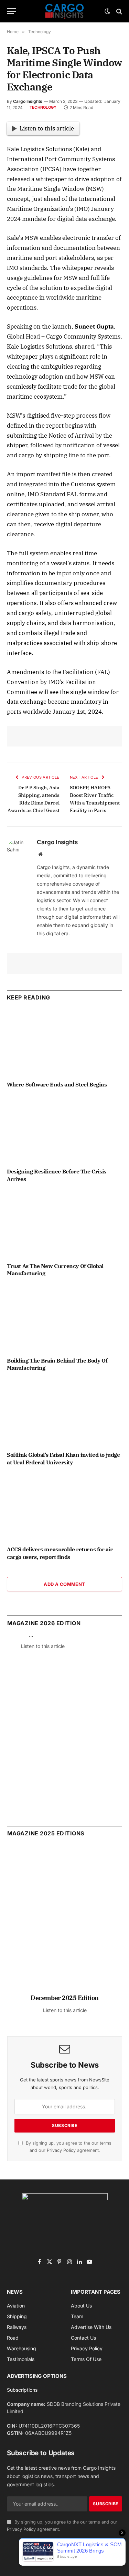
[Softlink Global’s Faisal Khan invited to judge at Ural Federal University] (64, 1413)
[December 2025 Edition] (65, 1923)
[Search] (119, 11)
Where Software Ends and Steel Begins (57, 1084)
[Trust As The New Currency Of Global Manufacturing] (64, 1224)
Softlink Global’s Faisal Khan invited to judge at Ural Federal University (63, 1458)
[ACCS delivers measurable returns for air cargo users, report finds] (64, 1508)
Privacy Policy (61, 2150)
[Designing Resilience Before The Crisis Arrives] (64, 1130)
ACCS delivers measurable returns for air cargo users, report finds (60, 1553)
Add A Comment (64, 1584)
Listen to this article (47, 128)
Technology (43, 107)
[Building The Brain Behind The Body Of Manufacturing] (64, 1319)
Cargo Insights (28, 101)
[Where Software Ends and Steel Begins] (64, 1043)
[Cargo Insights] (65, 11)
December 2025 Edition (65, 1998)
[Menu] (11, 11)
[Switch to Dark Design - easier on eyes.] (107, 11)
